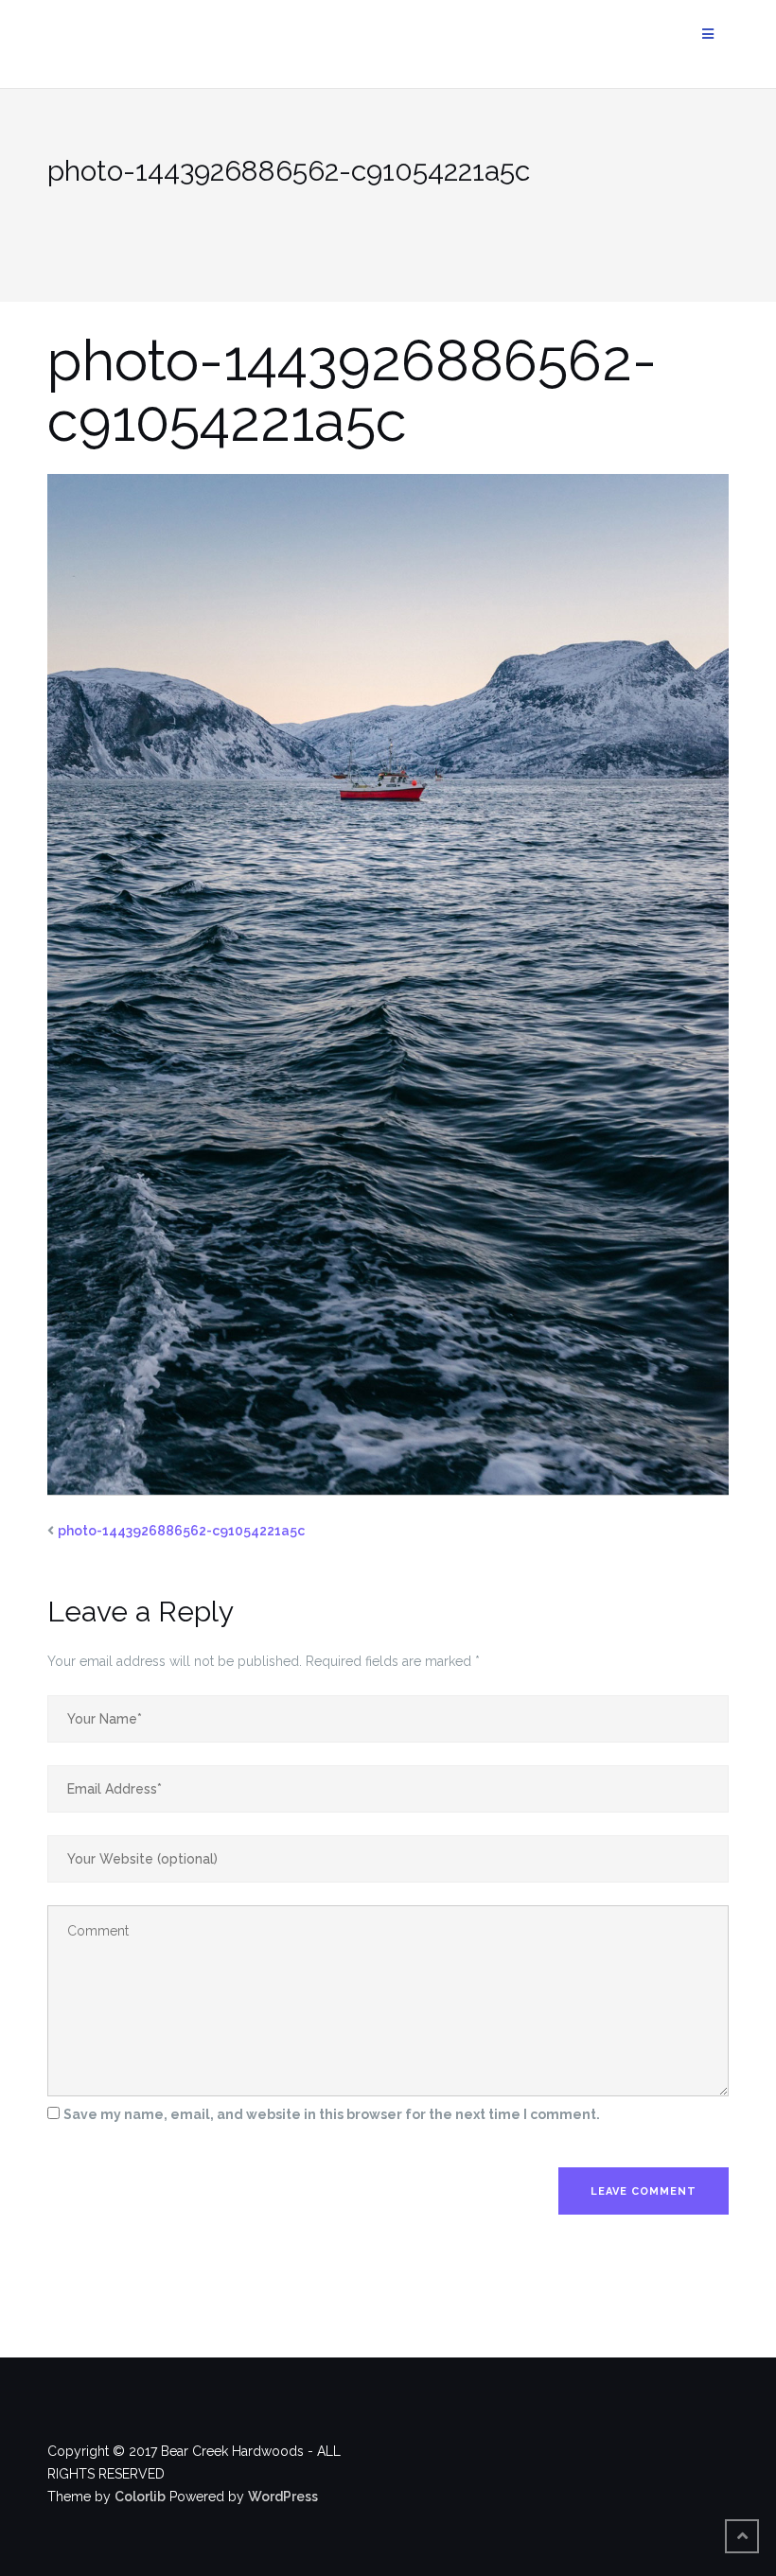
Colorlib (140, 2497)
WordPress (283, 2497)
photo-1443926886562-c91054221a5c (181, 1531)
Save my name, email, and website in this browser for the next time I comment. (332, 2114)
